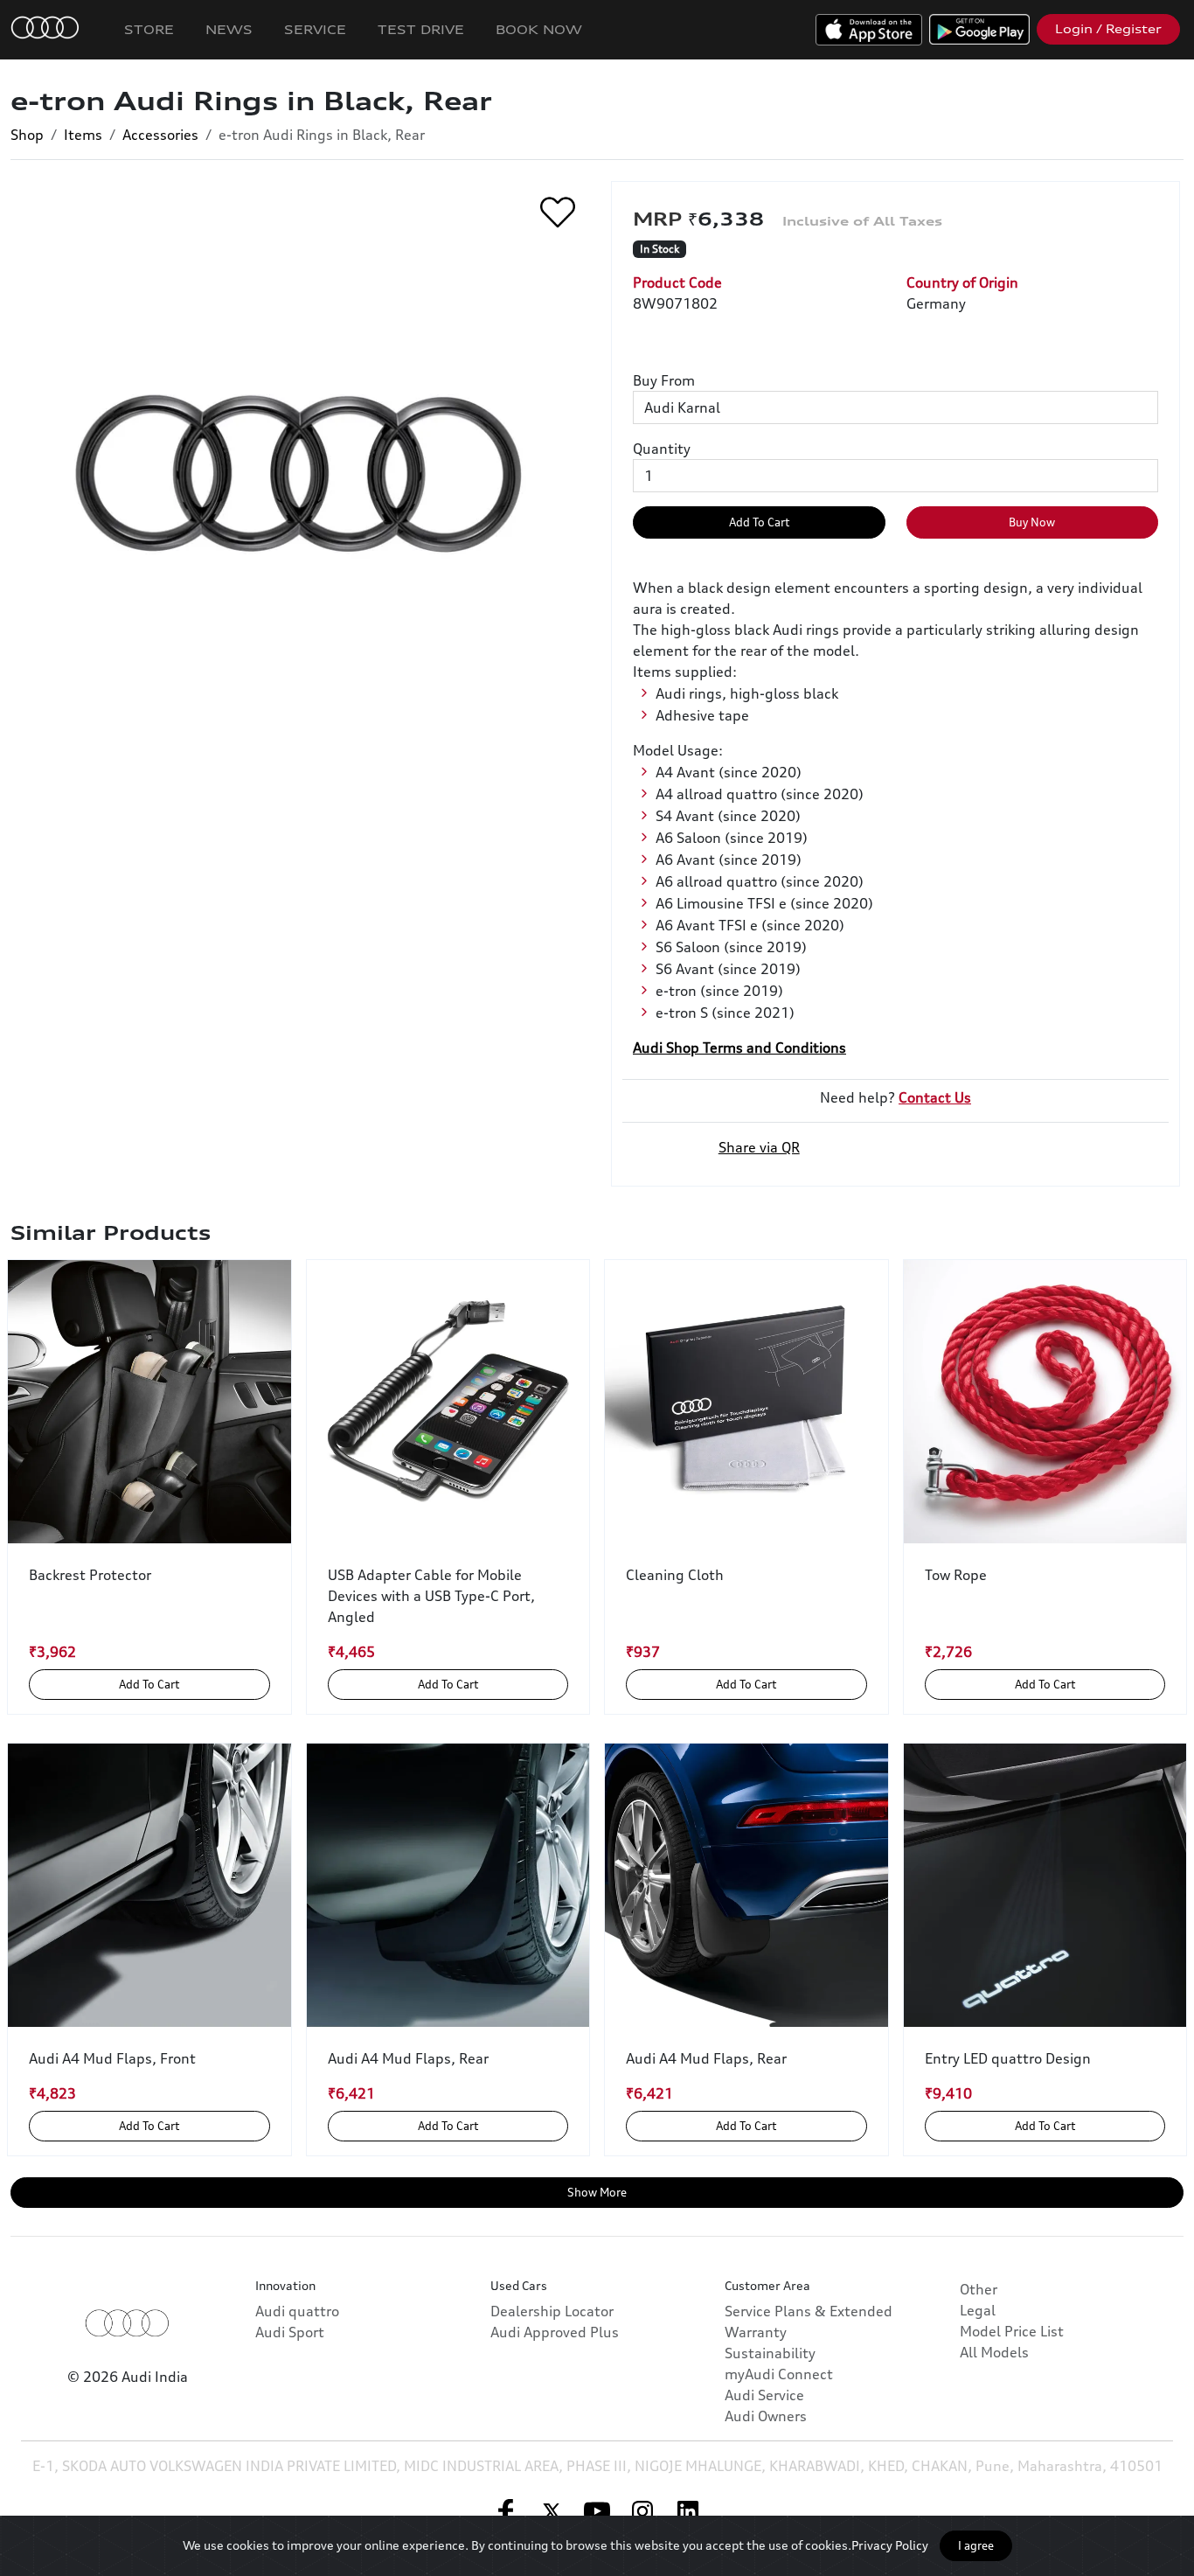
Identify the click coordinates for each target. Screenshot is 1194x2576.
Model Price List (1012, 2331)
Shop (27, 135)
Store (149, 29)
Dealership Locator (552, 2311)
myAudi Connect (779, 2374)
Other (979, 2289)
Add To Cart (759, 522)
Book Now (539, 29)
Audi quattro (297, 2311)
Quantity (662, 449)
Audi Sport (290, 2332)
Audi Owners (766, 2416)
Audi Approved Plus (555, 2332)
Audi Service (764, 2395)
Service (315, 29)
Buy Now (1032, 522)
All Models (994, 2352)
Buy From (664, 380)
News (229, 29)
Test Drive (421, 29)
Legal (978, 2310)
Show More (597, 2192)
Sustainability (770, 2353)
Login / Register (1108, 29)
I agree (976, 2545)
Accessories (160, 135)
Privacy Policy (890, 2545)
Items (83, 135)
